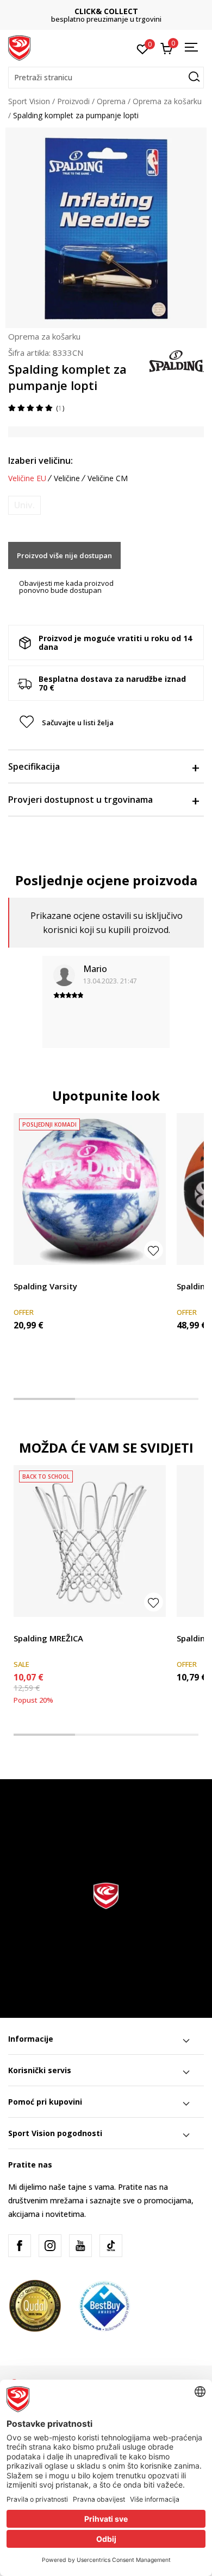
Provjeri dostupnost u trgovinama (80, 800)
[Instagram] (50, 2246)
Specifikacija (34, 766)
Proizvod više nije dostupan (64, 555)
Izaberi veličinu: (40, 461)
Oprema (111, 101)
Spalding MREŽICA (48, 1638)
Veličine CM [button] (108, 478)
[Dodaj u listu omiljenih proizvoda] (154, 1250)
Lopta (24, 1274)
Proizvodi (73, 101)
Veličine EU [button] (27, 478)
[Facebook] (20, 2246)
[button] (106, 78)
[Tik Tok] (111, 2246)
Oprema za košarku (167, 101)
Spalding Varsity (45, 1286)
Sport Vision (29, 101)
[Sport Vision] (19, 47)
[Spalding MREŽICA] (90, 1541)
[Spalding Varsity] (90, 1189)
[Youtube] (80, 2246)
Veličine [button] (67, 478)
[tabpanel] (90, 1241)
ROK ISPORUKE (106, 11)
